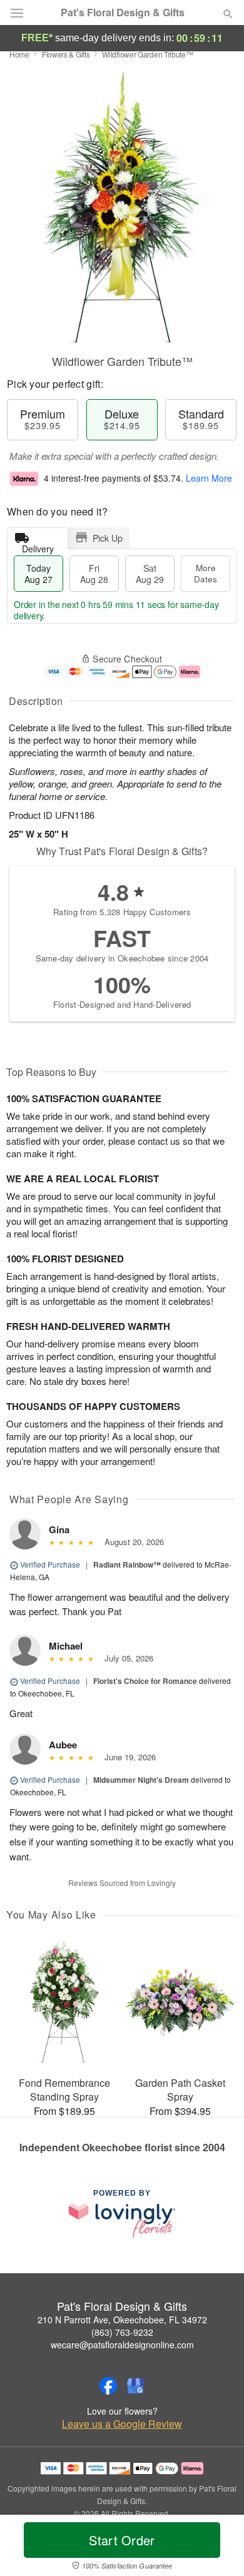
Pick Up (108, 538)
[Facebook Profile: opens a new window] (108, 2386)
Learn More (209, 478)
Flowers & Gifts (66, 54)
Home (19, 54)
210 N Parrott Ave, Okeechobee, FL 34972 (122, 2320)
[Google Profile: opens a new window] (136, 2386)
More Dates (206, 573)
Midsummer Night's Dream (141, 1780)
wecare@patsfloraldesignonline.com (122, 2345)
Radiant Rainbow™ (127, 1564)
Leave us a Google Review (122, 2424)
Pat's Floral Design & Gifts (123, 13)
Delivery (38, 546)
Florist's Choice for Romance (145, 1681)
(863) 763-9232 (122, 2332)
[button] (217, 2548)
